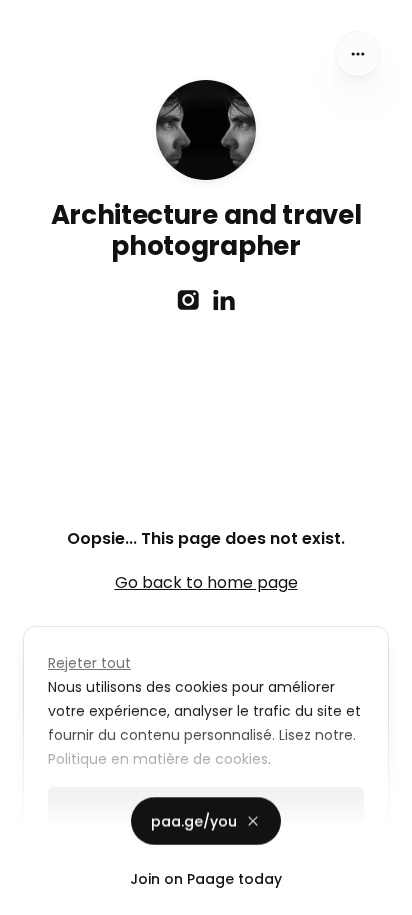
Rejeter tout (89, 663)
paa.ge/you (194, 824)
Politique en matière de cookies (158, 759)
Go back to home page (206, 582)
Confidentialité (54, 895)
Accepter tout (206, 849)
